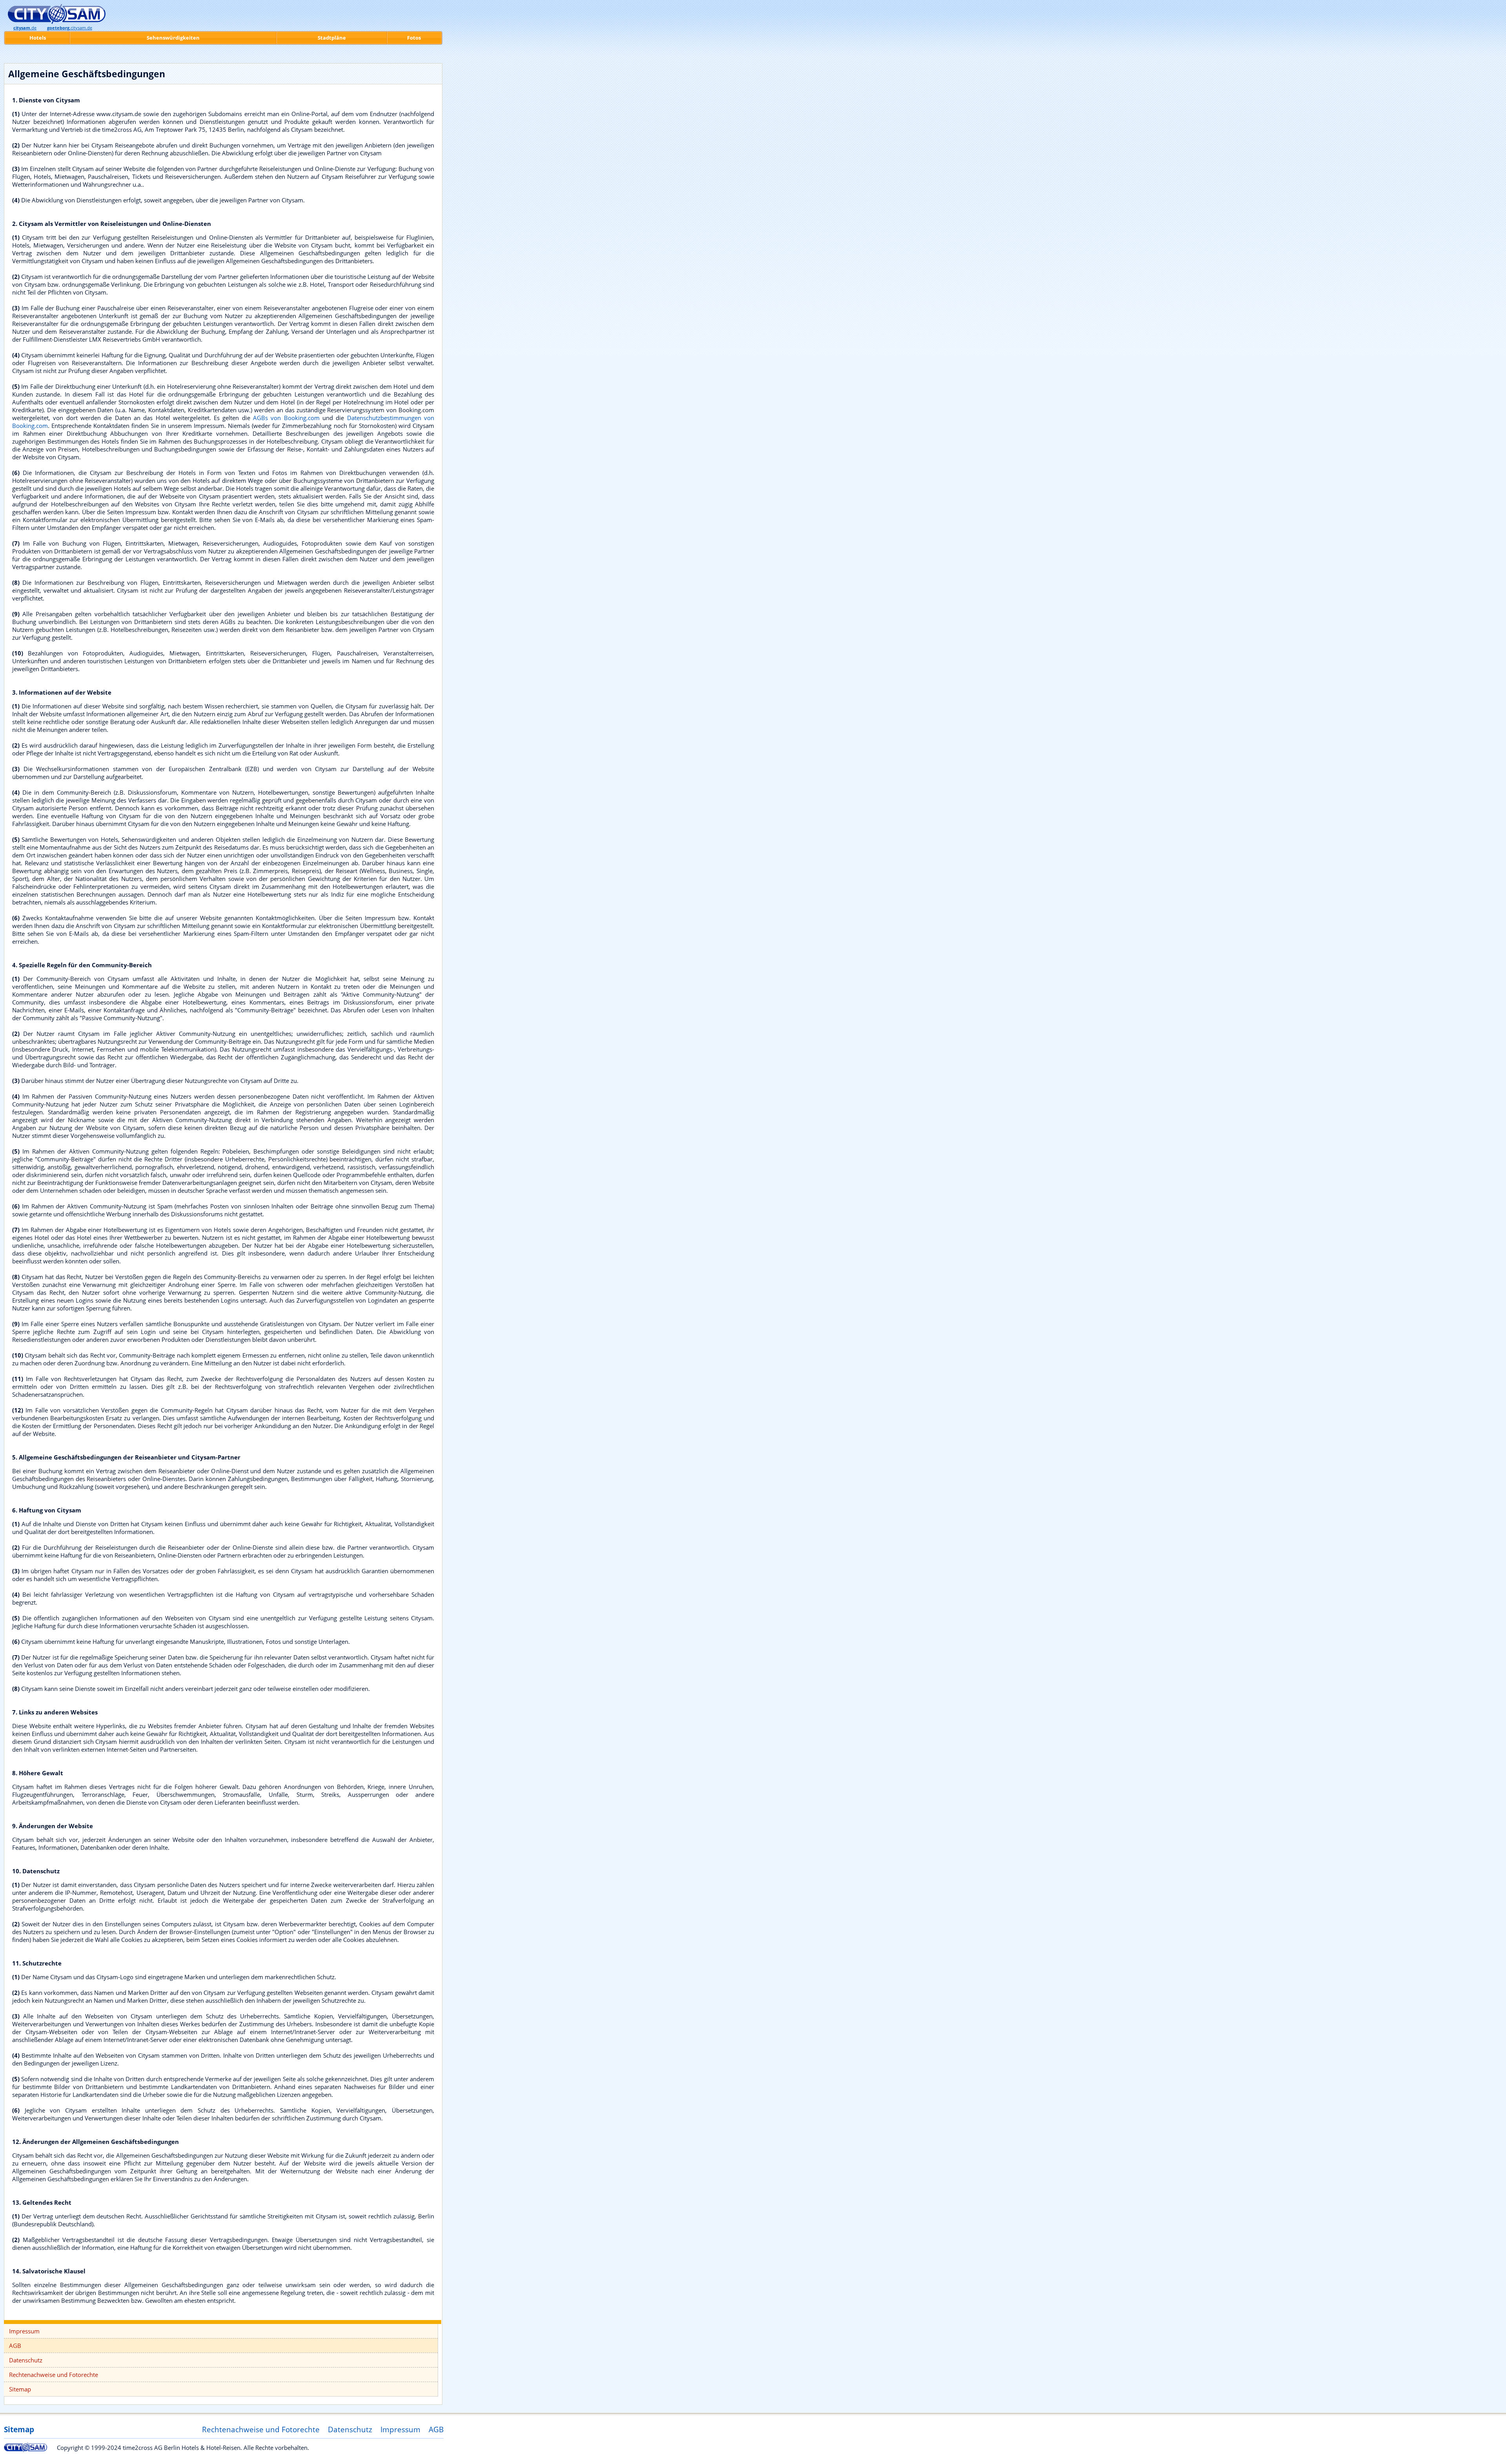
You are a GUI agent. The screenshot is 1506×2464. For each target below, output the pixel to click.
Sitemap (20, 2389)
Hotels (38, 38)
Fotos (414, 38)
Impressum (24, 2331)
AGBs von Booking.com (286, 418)
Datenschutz (26, 2360)
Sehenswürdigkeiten (173, 38)
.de (25, 28)
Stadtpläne (332, 38)
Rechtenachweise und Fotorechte (54, 2375)
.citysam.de (70, 28)
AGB (15, 2346)
